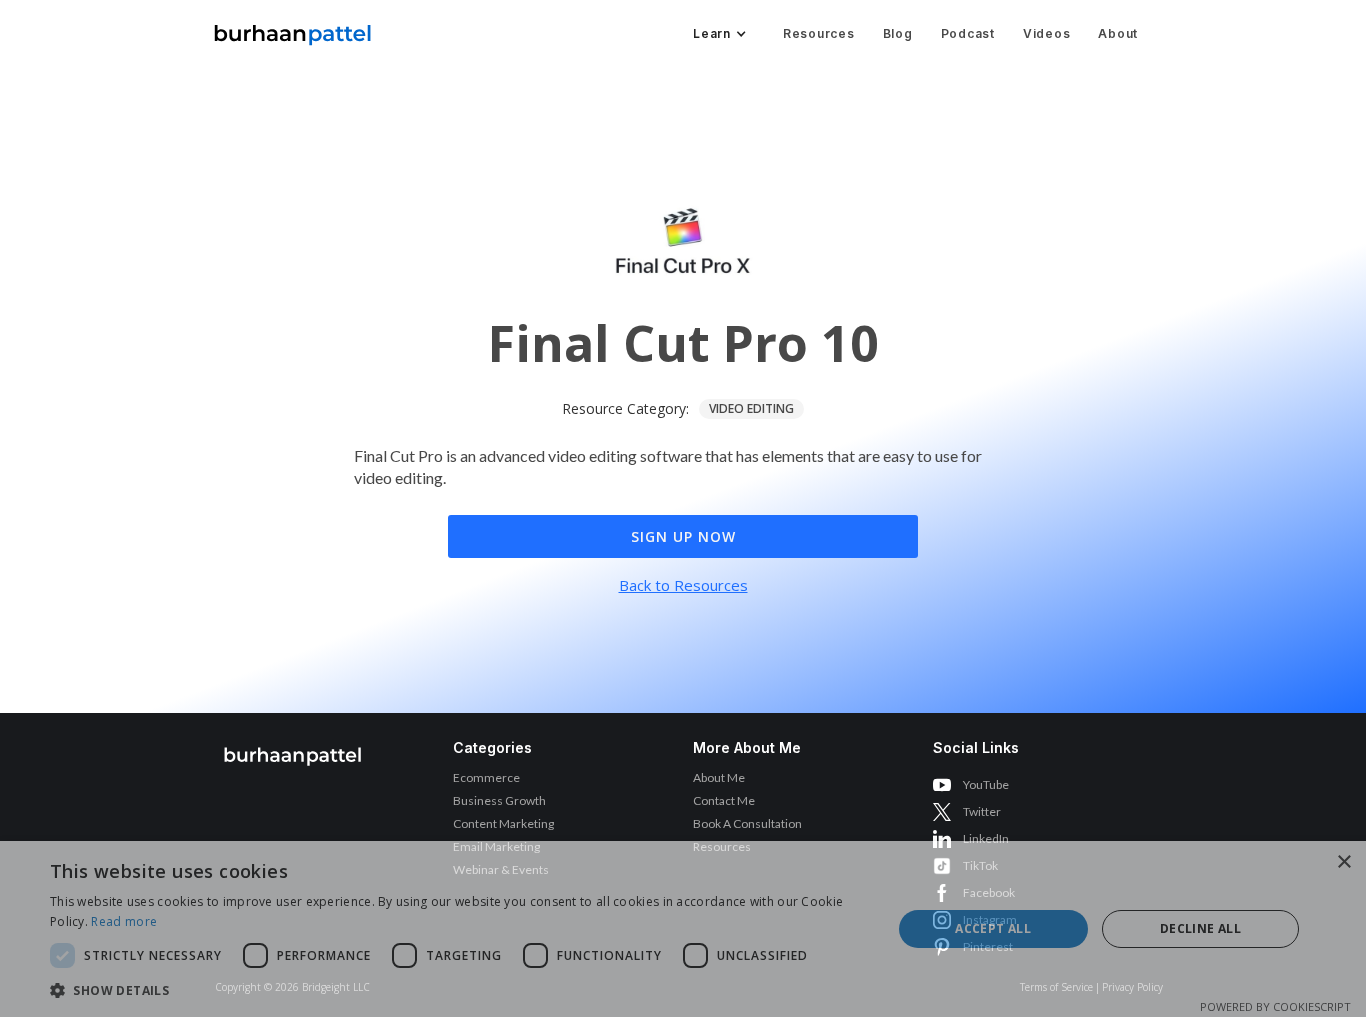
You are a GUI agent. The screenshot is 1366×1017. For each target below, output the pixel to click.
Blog (898, 33)
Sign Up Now (683, 536)
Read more (124, 921)
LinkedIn (986, 838)
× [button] (1343, 862)
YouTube (986, 784)
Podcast (968, 33)
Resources (819, 33)
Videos (1047, 33)
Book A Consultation (747, 823)
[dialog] (683, 929)
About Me (719, 777)
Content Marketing (503, 823)
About (1118, 33)
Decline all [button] (1200, 928)
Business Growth (499, 800)
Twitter (982, 811)
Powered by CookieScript (1275, 1006)
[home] (293, 29)
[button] (718, 34)
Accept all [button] (993, 928)
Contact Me (724, 800)
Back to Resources (683, 585)
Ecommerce (486, 777)
